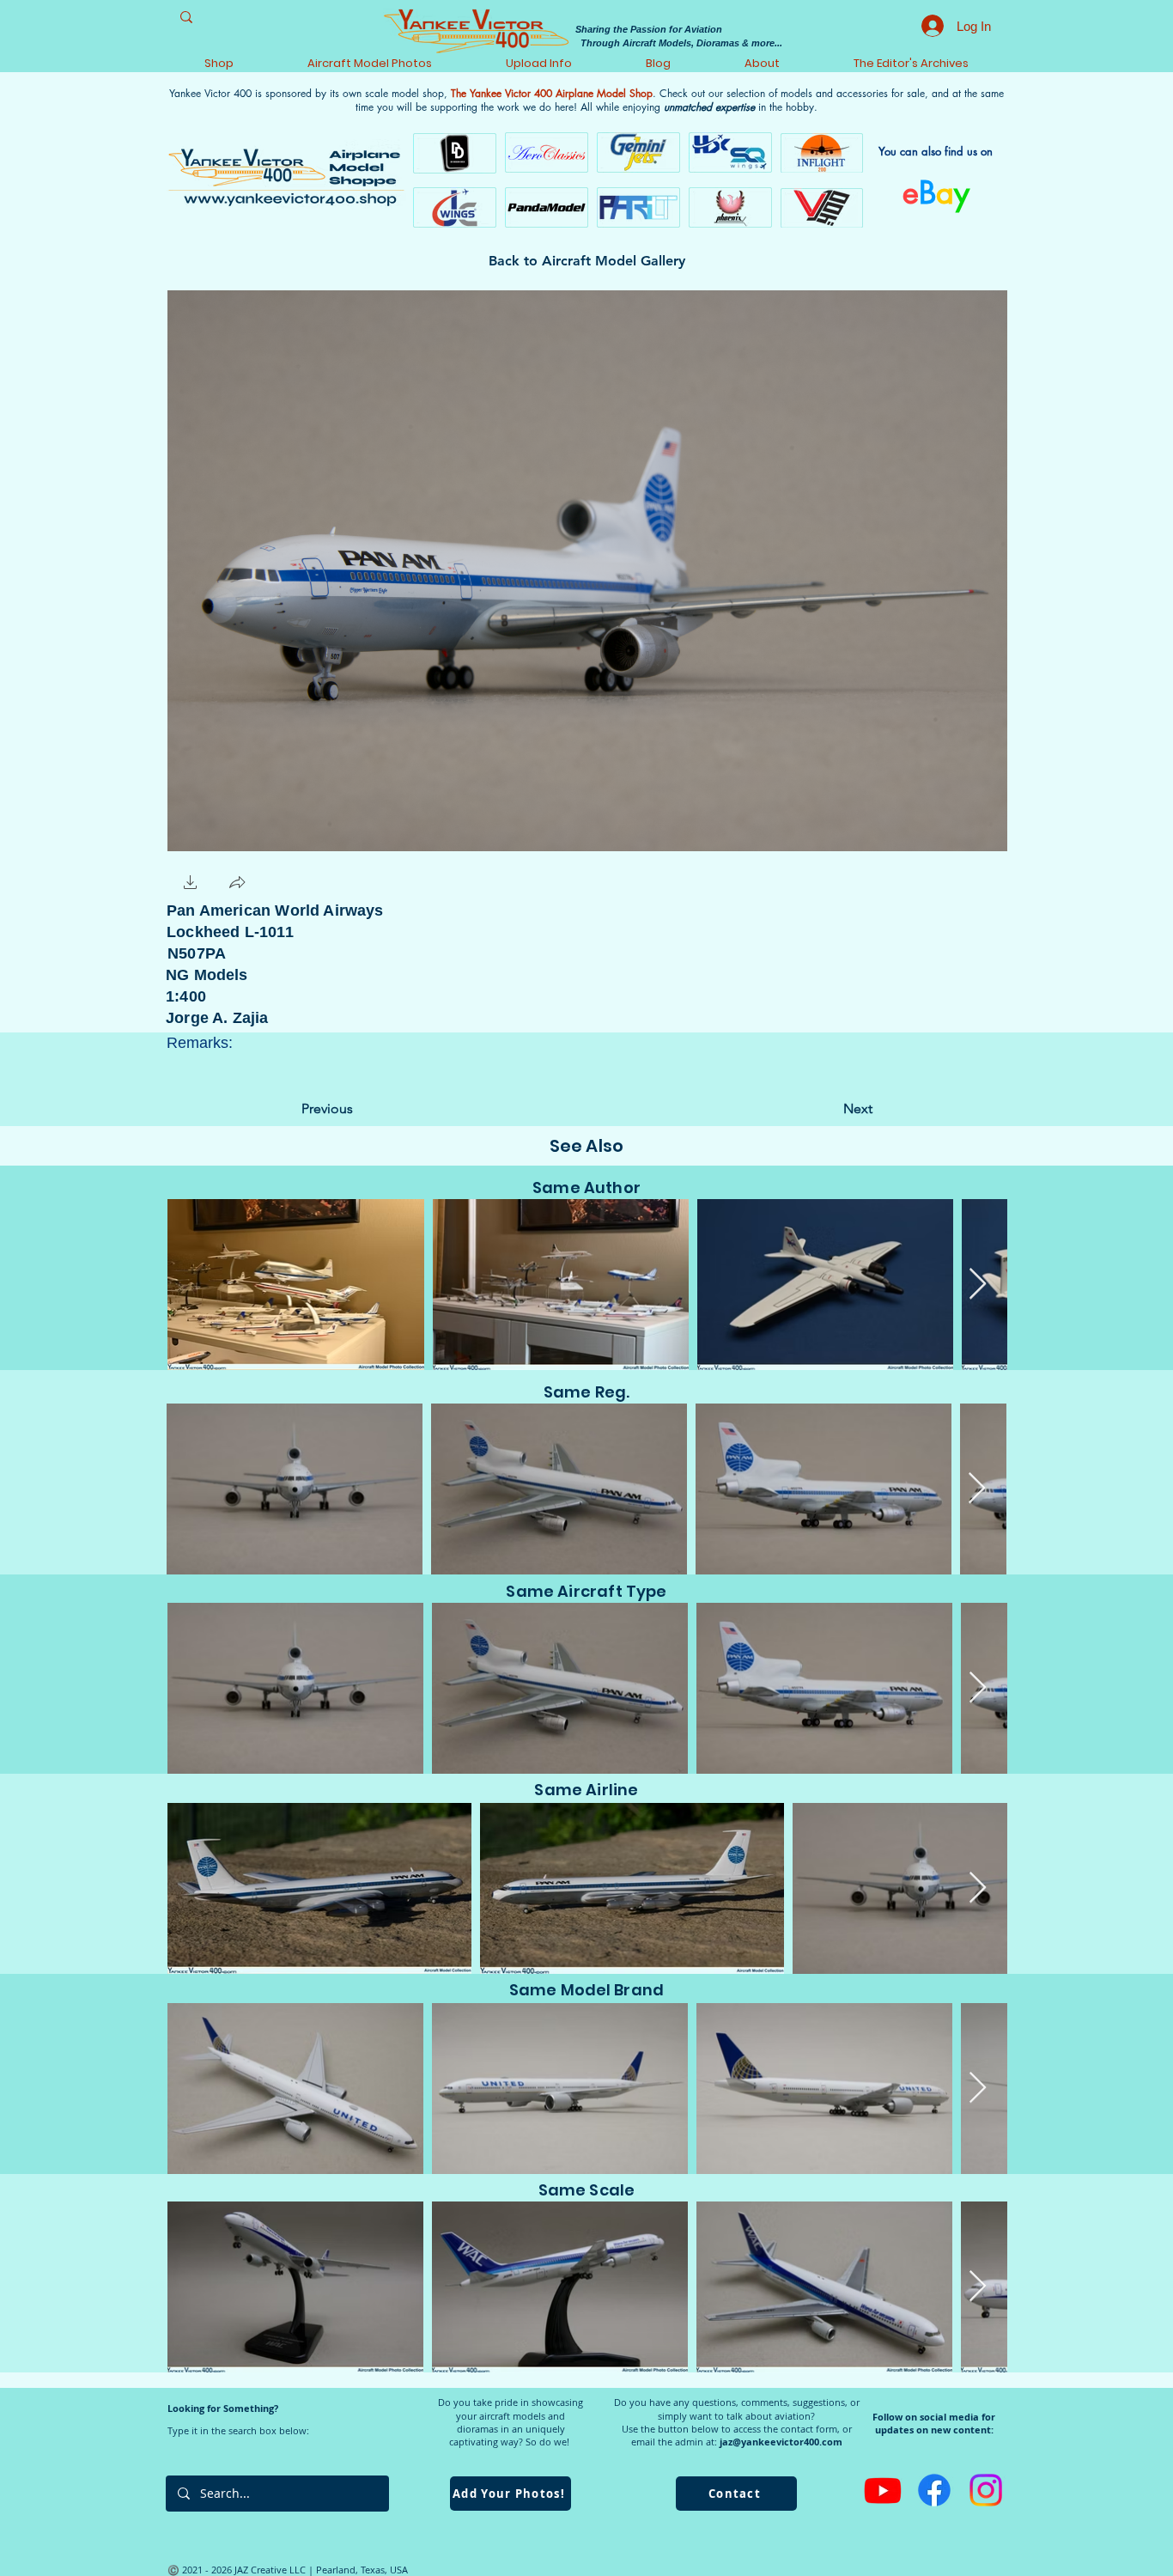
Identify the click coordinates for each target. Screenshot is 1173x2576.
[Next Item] (978, 1285)
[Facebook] (934, 2490)
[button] (191, 884)
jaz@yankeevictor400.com (781, 2442)
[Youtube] (883, 2490)
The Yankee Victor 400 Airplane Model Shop (552, 93)
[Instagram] (986, 2490)
